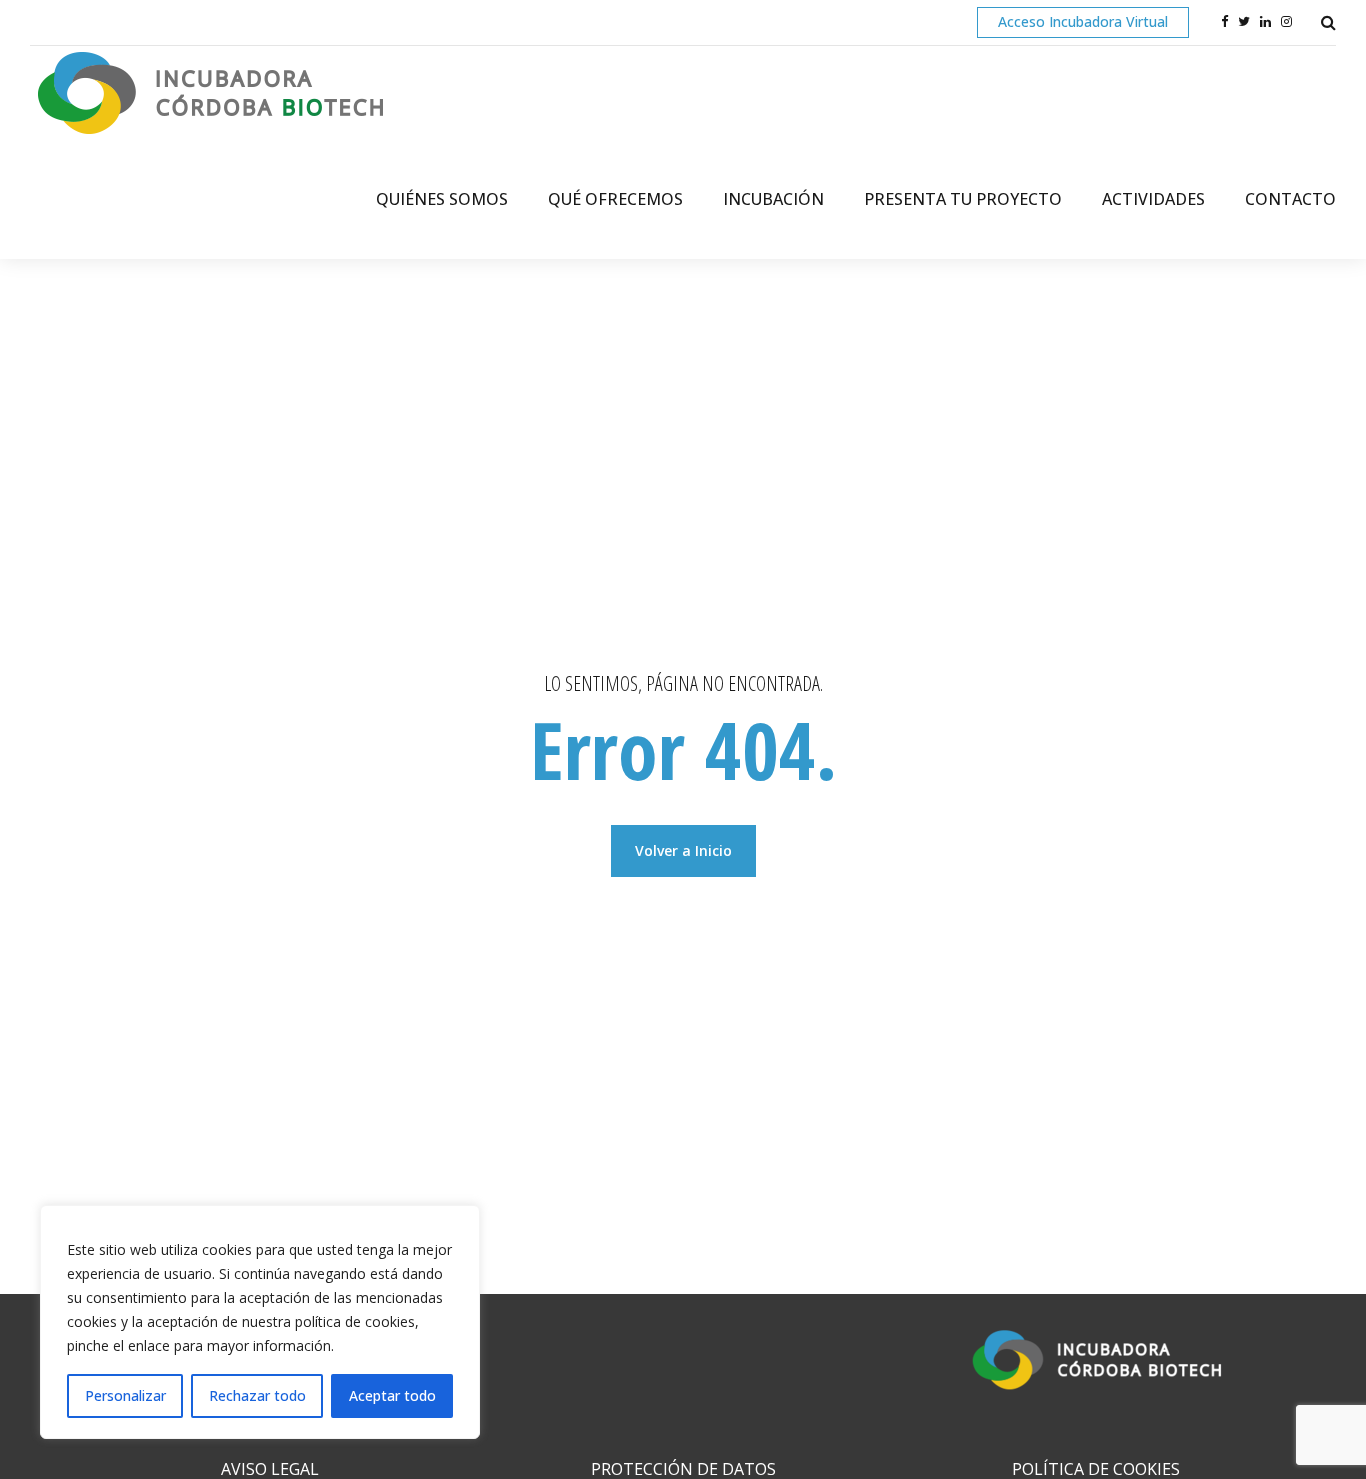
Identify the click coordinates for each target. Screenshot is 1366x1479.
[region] (260, 1322)
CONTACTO (1290, 199)
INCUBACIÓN (773, 199)
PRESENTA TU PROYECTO (963, 199)
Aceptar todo (392, 1395)
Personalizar (125, 1395)
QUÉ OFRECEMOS (615, 199)
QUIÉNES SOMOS (442, 199)
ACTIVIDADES (1153, 199)
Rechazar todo (257, 1395)
